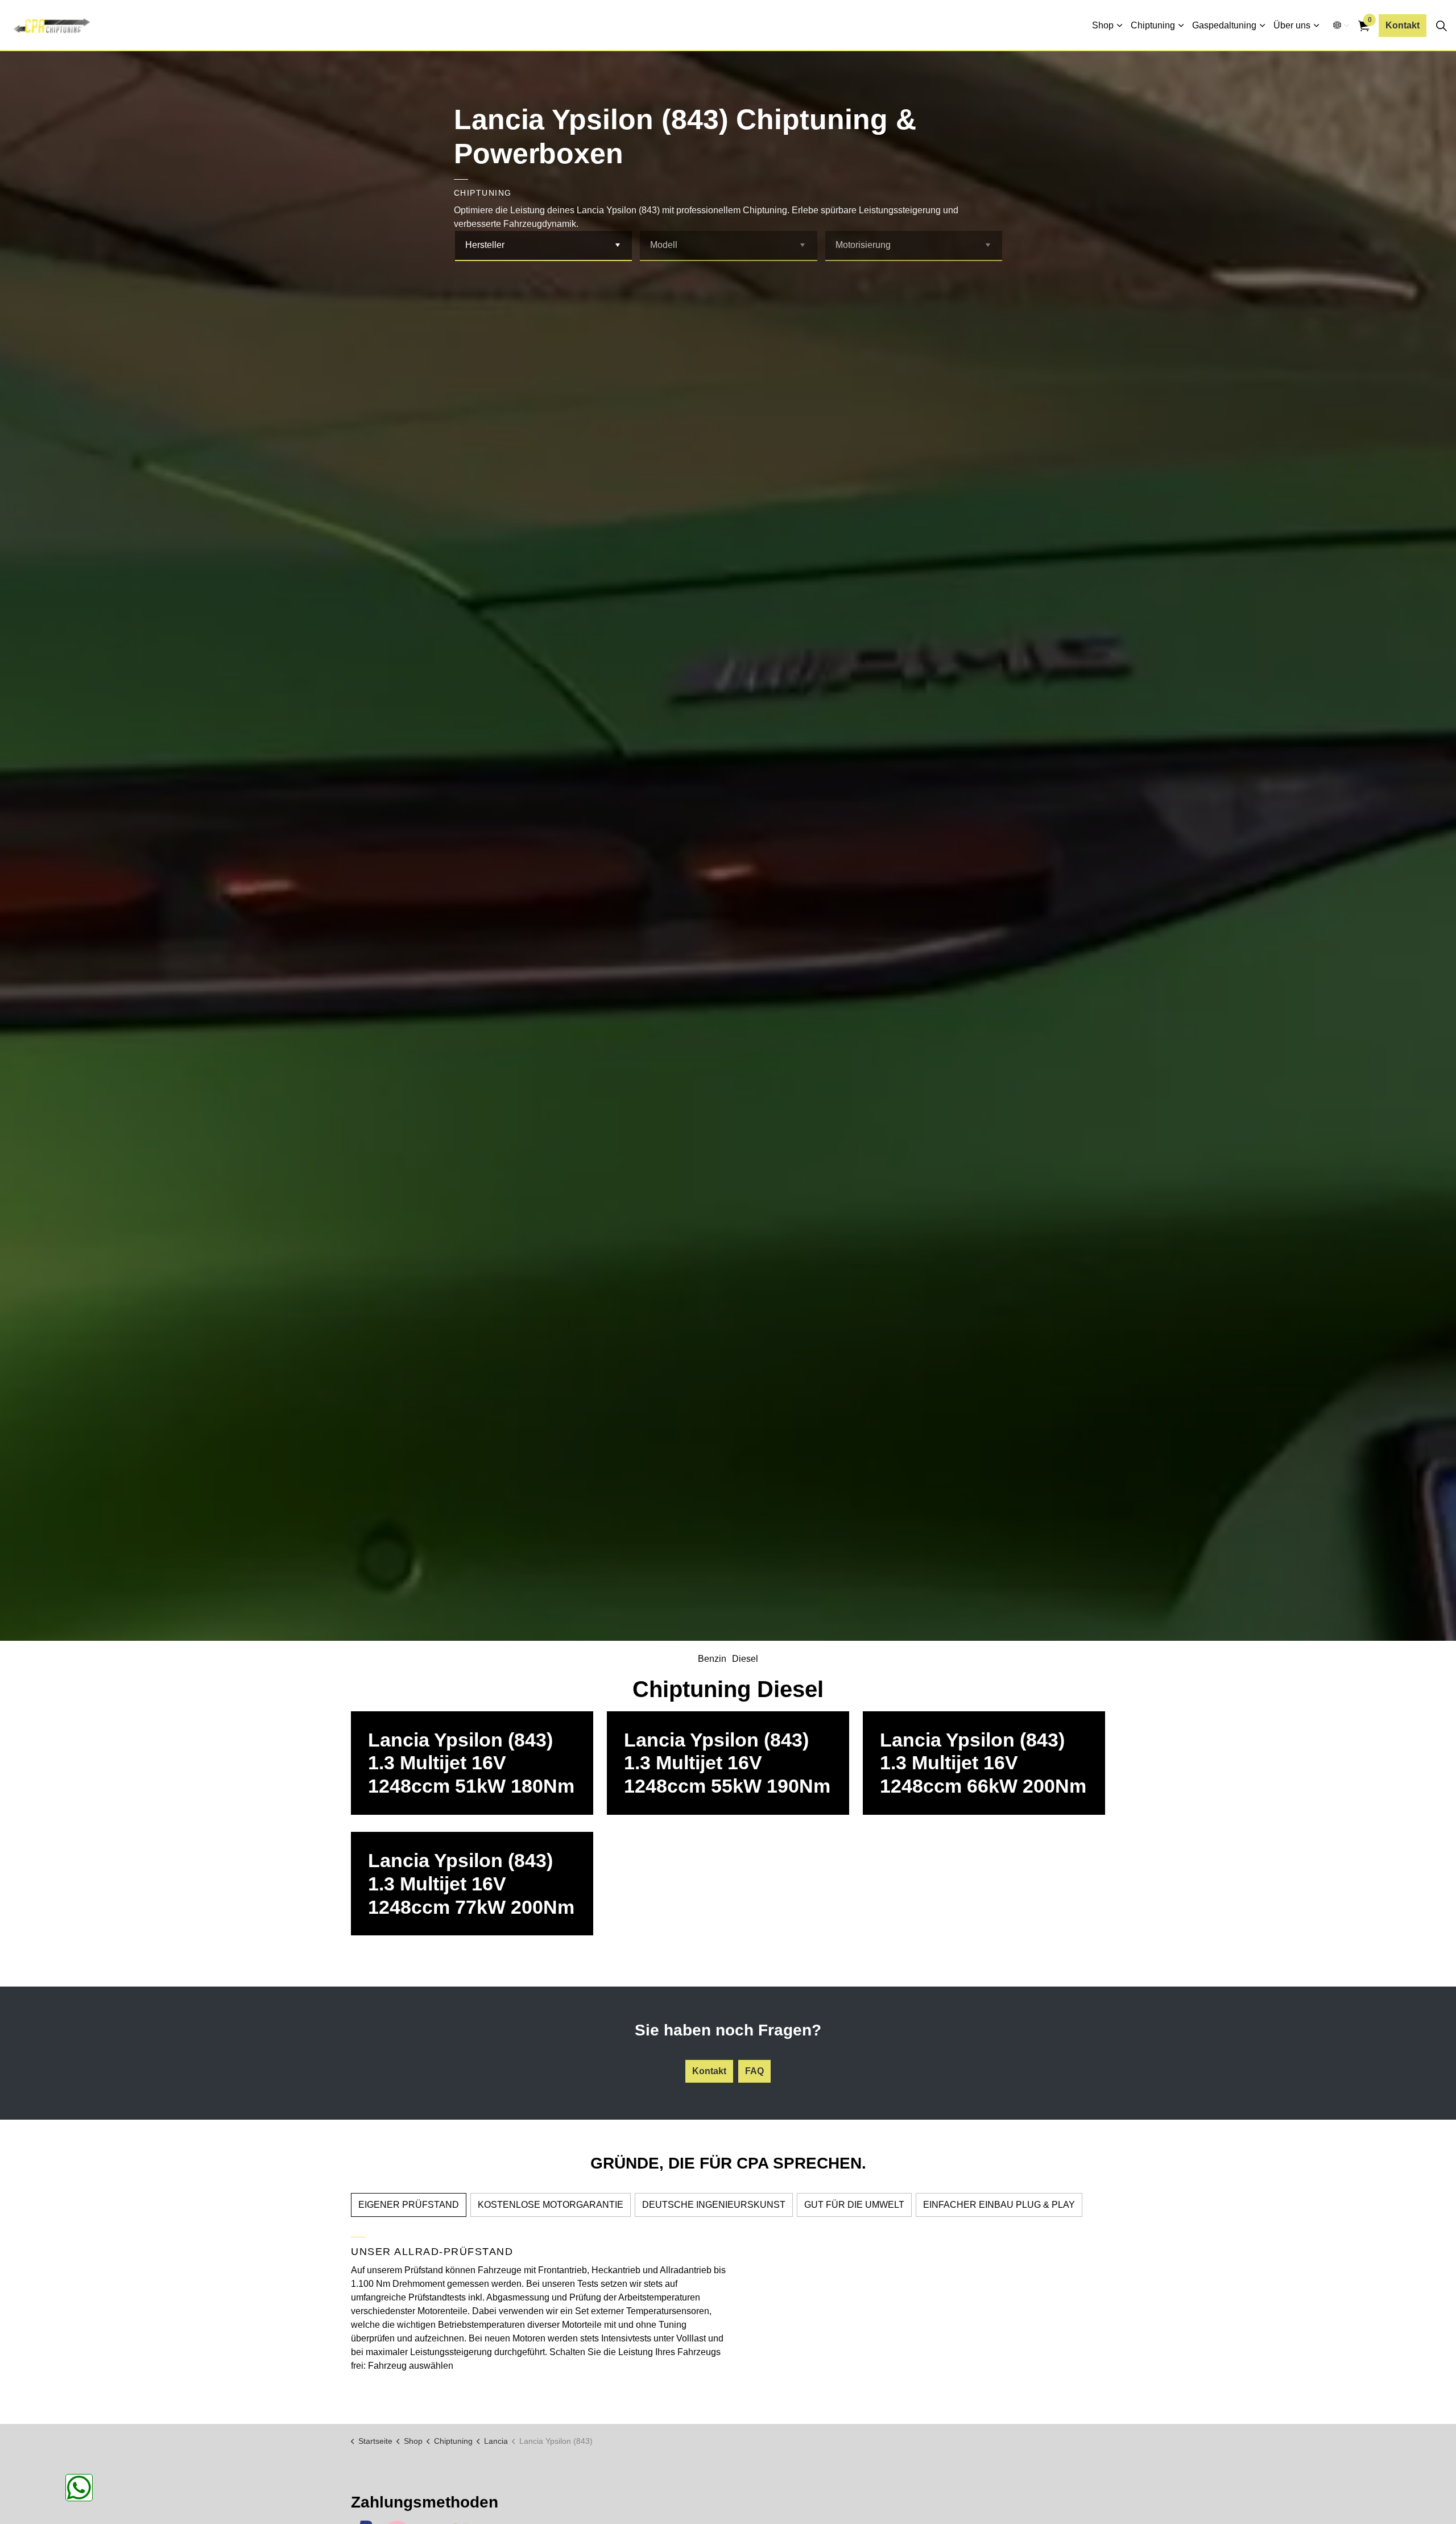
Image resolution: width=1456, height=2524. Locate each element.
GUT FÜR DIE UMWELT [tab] (854, 2205)
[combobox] (544, 246)
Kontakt (1403, 25)
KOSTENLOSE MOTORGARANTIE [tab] (551, 2205)
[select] (617, 245)
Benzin (712, 1659)
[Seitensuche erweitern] (1441, 26)
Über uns (1292, 25)
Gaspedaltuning (1224, 25)
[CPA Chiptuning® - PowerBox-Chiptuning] (51, 26)
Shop (1103, 25)
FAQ (754, 2071)
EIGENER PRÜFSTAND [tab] (409, 2205)
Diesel (745, 1659)
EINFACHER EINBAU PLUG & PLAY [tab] (999, 2205)
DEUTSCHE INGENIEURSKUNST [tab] (714, 2205)
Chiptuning (1153, 25)
